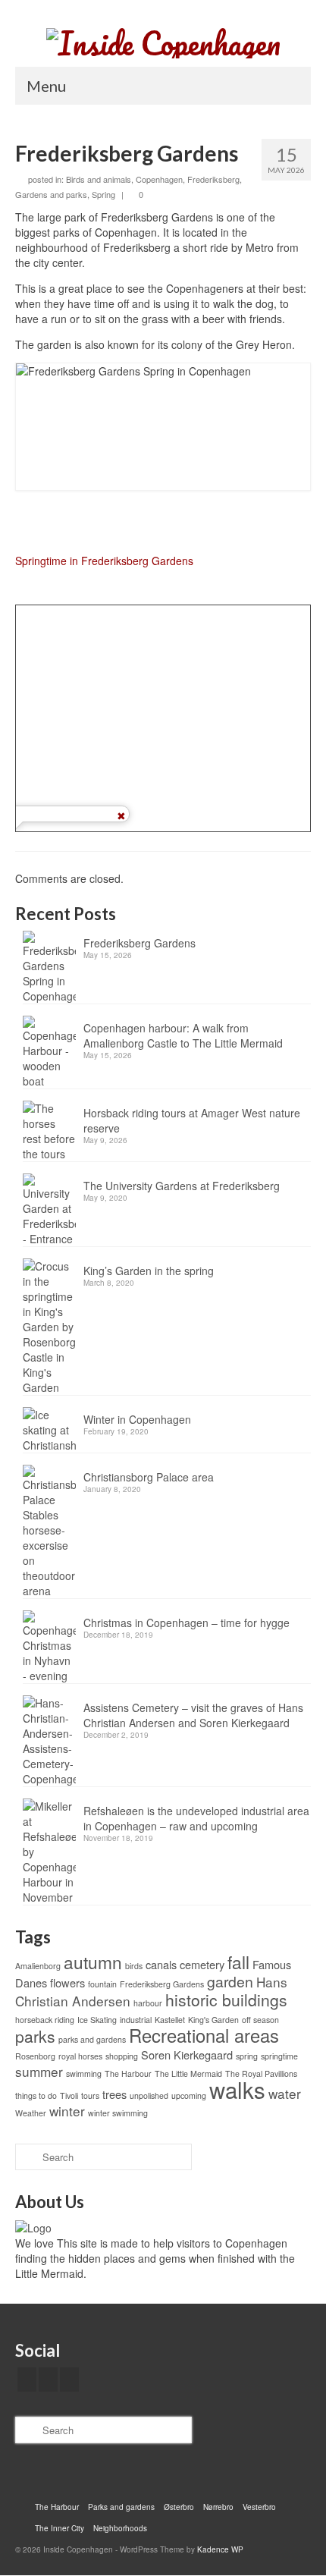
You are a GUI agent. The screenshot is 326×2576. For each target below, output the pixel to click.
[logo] (33, 2226)
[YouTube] (69, 2380)
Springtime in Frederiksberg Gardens (104, 561)
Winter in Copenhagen (137, 1419)
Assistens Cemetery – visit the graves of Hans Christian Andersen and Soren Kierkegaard (193, 1715)
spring (247, 2056)
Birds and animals (99, 179)
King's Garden (213, 2020)
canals (161, 1964)
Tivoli (69, 2095)
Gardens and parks (51, 194)
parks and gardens (92, 2039)
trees (114, 2094)
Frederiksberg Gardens (139, 943)
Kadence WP (220, 2549)
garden (230, 1981)
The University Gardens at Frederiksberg (182, 1186)
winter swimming (118, 2113)
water (285, 2093)
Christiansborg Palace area (149, 1477)
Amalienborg (38, 1966)
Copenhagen (159, 179)
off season (260, 2020)
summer (39, 2071)
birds (134, 1966)
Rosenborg (35, 2056)
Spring (103, 194)
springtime (279, 2056)
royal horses (80, 2056)
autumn (93, 1962)
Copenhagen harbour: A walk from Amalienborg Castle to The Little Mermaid (183, 1035)
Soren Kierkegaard (187, 2055)
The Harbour (128, 2073)
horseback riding (45, 2020)
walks (237, 2089)
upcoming (189, 2095)
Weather (31, 2113)
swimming (84, 2073)
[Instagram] (48, 2380)
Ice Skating (97, 2020)
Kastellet (170, 2020)
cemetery (202, 1964)
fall (238, 1962)
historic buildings (226, 2000)
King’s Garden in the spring (149, 1271)
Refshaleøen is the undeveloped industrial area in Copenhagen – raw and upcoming (196, 1818)
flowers (67, 1982)
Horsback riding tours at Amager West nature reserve (192, 1120)
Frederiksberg (213, 179)
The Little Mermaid (188, 2073)
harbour (148, 2003)
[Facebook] (27, 2380)
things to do (36, 2095)
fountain (102, 1984)
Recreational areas (204, 2035)
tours (90, 2095)
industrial (136, 2020)
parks (35, 2036)
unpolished (149, 2095)
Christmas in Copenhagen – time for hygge (187, 1623)
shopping (122, 2056)
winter (67, 2111)
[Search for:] (103, 2157)
